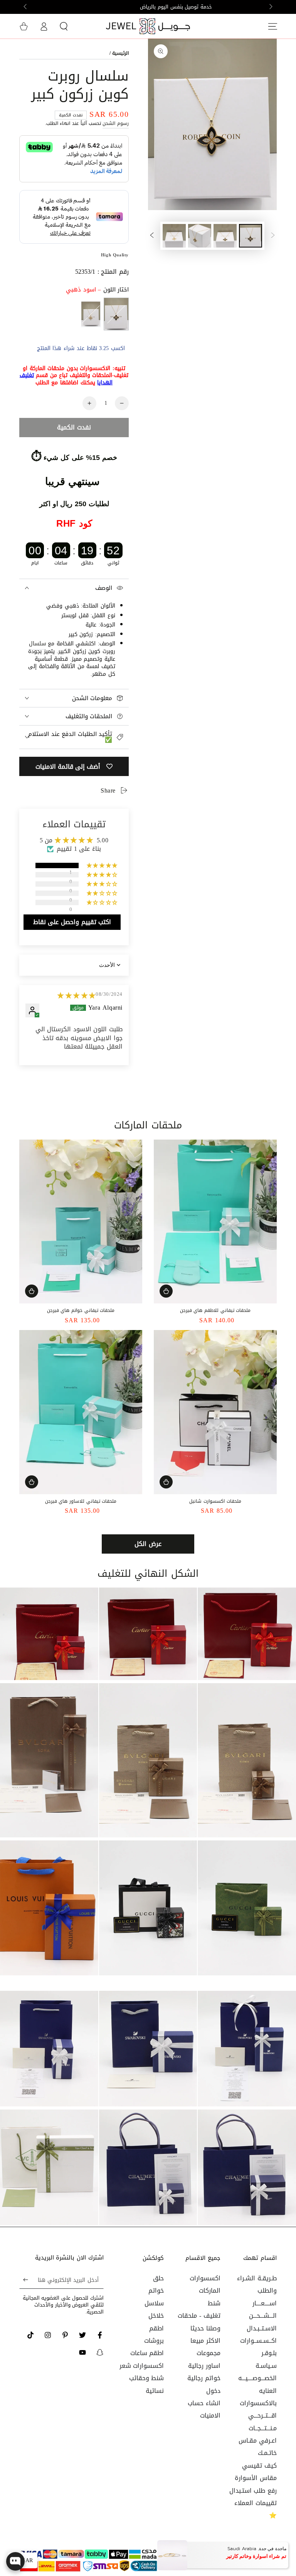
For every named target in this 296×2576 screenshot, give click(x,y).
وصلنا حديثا (205, 2328)
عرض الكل (148, 1544)
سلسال (37, 644)
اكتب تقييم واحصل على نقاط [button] (72, 922)
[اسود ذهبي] (116, 314)
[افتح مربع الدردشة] (15, 2561)
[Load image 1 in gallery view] (251, 236)
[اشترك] (24, 2280)
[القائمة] (272, 26)
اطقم (156, 2328)
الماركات (210, 2291)
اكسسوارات (205, 2278)
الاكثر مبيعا (205, 2341)
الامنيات (210, 2415)
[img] (77, 996)
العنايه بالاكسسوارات (258, 2397)
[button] (64, 26)
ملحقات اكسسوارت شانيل (215, 1501)
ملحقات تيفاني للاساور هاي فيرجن (81, 1501)
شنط (214, 2303)
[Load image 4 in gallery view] (174, 236)
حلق (158, 2278)
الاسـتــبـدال (262, 2328)
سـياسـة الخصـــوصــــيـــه (257, 2372)
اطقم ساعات (147, 2353)
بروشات (154, 2341)
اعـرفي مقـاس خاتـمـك (258, 2447)
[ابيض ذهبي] (91, 314)
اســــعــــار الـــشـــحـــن (263, 2309)
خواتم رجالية (204, 2378)
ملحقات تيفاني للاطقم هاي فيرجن (215, 1310)
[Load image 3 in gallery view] (200, 236)
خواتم (156, 2291)
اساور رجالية (204, 2366)
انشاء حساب (204, 2403)
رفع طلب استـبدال (253, 2491)
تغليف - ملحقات (199, 2316)
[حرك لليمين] (26, 7)
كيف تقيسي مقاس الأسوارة (256, 2472)
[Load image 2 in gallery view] (225, 236)
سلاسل (154, 2303)
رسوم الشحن (116, 123)
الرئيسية (120, 53)
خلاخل (156, 2316)
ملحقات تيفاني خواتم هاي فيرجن (81, 1310)
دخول (213, 2391)
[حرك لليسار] (270, 7)
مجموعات (209, 2353)
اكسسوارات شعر (142, 2366)
